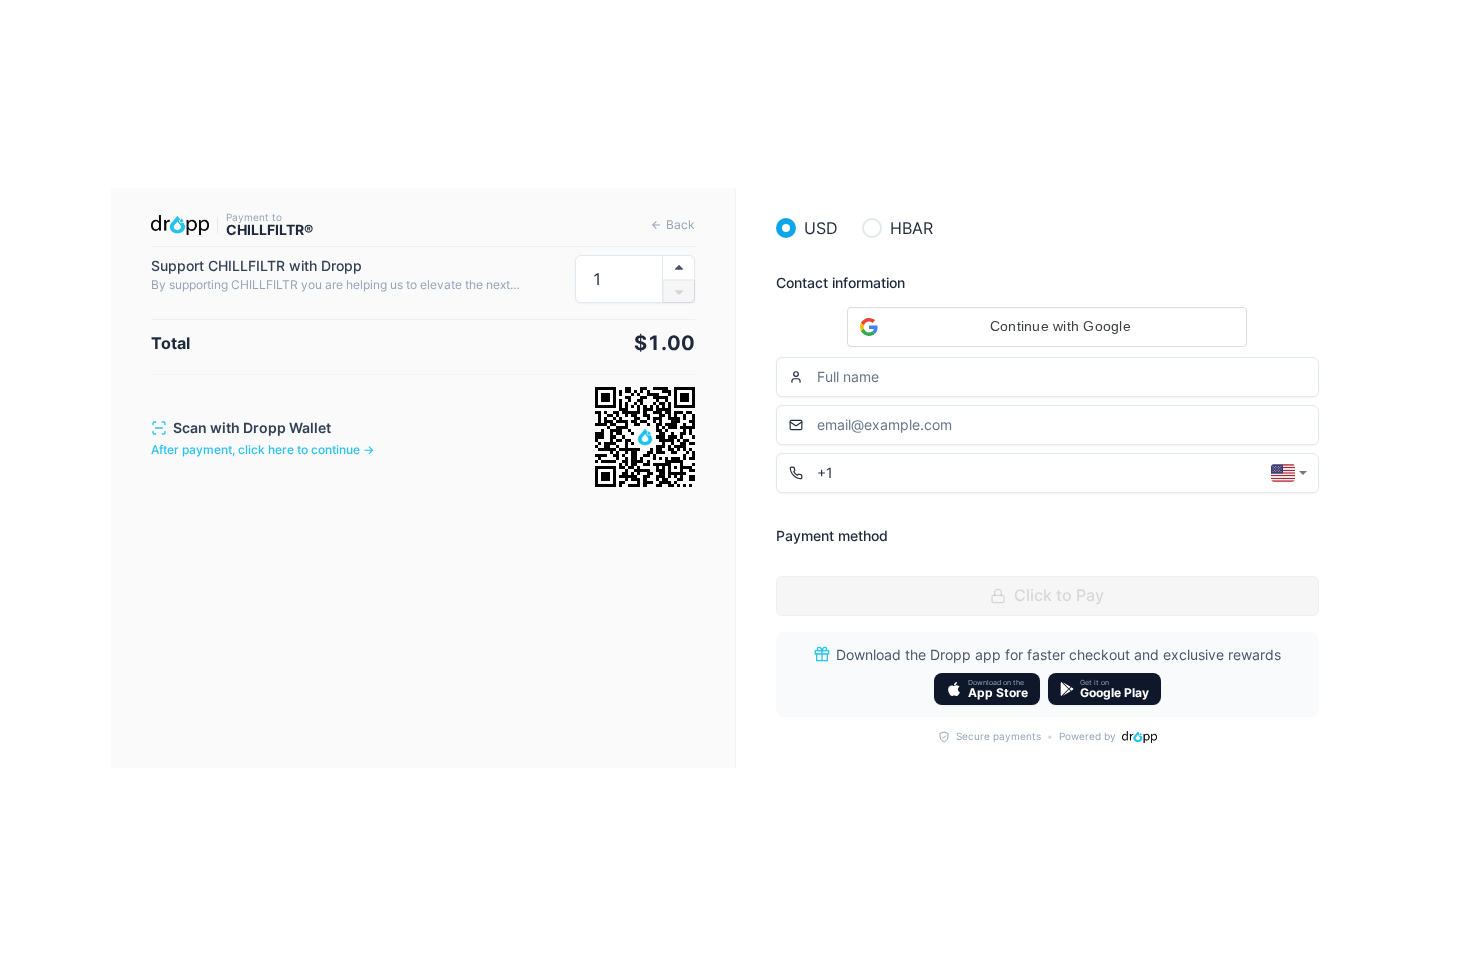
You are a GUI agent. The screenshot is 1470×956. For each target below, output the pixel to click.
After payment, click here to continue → (262, 449)
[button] (1047, 327)
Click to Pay (1059, 595)
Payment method (832, 535)
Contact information (840, 282)
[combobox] (1289, 473)
